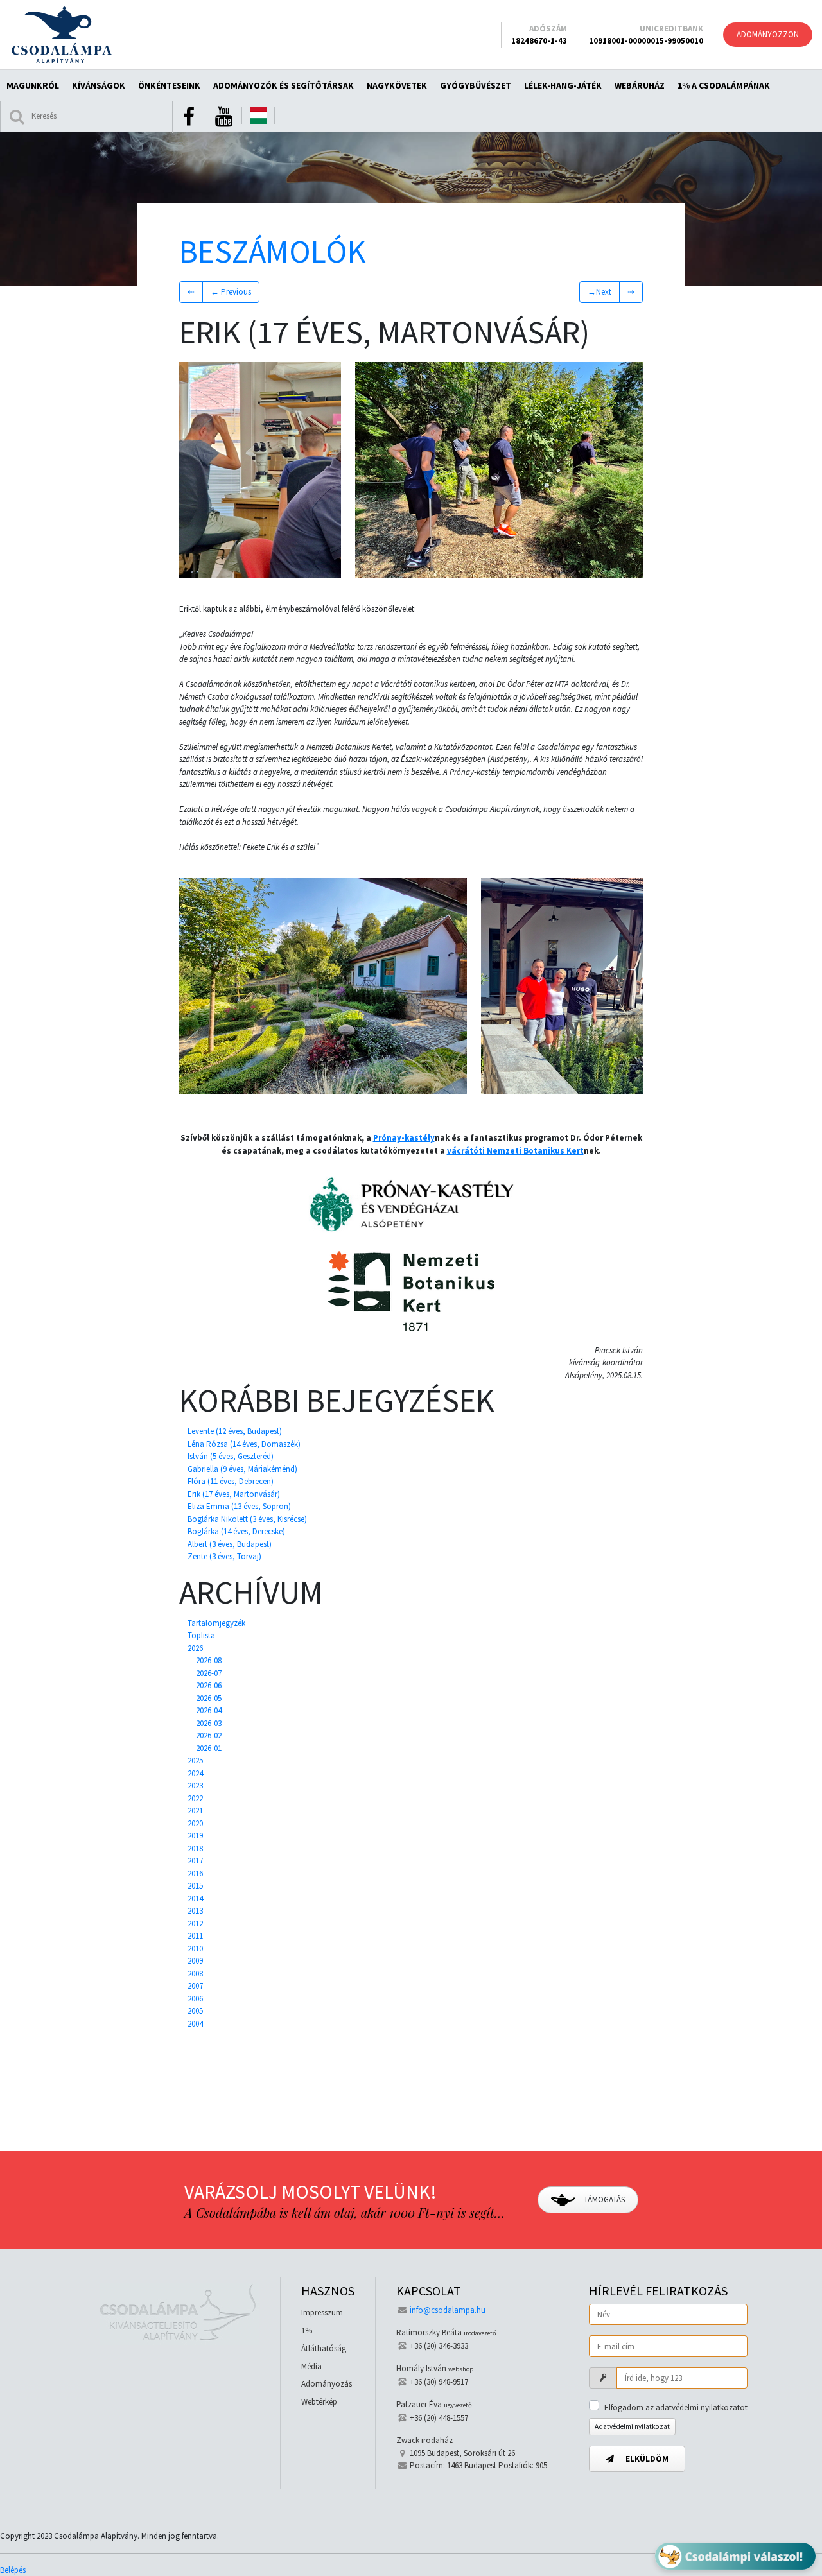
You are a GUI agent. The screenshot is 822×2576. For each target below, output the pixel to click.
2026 (195, 1648)
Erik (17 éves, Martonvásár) (234, 1494)
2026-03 (209, 1723)
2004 (195, 2024)
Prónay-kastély (404, 1138)
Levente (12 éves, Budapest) (235, 1431)
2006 (195, 1999)
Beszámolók (273, 251)
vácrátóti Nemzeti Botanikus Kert (515, 1151)
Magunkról (33, 85)
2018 (195, 1848)
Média (311, 2366)
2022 (195, 1798)
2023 (195, 1785)
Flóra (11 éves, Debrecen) (231, 1481)
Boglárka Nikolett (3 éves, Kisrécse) (247, 1519)
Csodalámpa (61, 35)
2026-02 (209, 1735)
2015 (195, 1886)
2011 (195, 1936)
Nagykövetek (397, 85)
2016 (195, 1873)
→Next (599, 292)
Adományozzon (768, 34)
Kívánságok (99, 85)
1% (307, 2330)
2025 (195, 1760)
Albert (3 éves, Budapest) (230, 1544)
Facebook (189, 117)
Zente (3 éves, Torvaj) (224, 1556)
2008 (195, 1974)
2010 (195, 1949)
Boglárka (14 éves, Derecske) (236, 1531)
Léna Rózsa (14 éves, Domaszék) (244, 1444)
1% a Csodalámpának (724, 85)
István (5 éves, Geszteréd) (231, 1456)
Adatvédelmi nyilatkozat (632, 2426)
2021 (195, 1811)
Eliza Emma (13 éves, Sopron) (239, 1506)
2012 (195, 1923)
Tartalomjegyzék (216, 1623)
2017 (195, 1861)
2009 (195, 1961)
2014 (195, 1898)
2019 (195, 1836)
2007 (195, 1986)
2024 (195, 1773)
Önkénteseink (169, 85)
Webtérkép (319, 2402)
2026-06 (209, 1685)
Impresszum (322, 2312)
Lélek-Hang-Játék (563, 85)
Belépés (13, 2570)
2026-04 (209, 1710)
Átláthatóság (324, 2348)
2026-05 (209, 1698)
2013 (195, 1911)
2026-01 (209, 1748)
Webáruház (640, 85)
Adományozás (327, 2384)
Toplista (201, 1635)
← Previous (231, 292)
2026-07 (209, 1673)
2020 (195, 1823)
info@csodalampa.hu (448, 2310)
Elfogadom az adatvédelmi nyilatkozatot (676, 2407)
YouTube (223, 117)
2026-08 (209, 1660)
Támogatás (603, 2200)
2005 (195, 2011)
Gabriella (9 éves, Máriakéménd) (242, 1469)
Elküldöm (646, 2459)
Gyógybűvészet (476, 85)
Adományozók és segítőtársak (284, 85)
